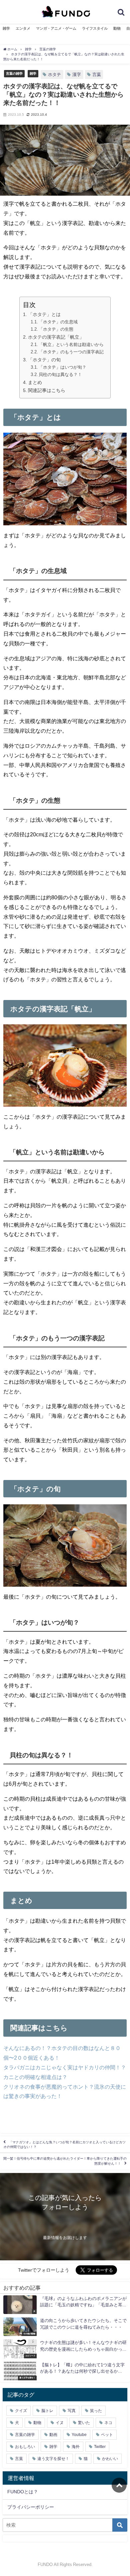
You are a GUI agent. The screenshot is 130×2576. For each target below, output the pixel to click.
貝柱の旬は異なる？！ (60, 374)
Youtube (79, 2435)
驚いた (84, 2423)
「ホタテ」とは (44, 314)
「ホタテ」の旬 (44, 360)
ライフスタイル (95, 28)
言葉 (97, 74)
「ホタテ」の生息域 (58, 322)
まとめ (35, 382)
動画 (53, 2435)
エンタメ (23, 28)
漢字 (77, 74)
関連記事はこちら (47, 390)
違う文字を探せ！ (53, 2459)
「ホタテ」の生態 (56, 329)
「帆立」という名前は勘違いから (71, 344)
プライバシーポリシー (31, 2507)
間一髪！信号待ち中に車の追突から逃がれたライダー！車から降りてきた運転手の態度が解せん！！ (65, 2161)
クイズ (21, 2411)
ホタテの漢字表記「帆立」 (56, 337)
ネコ (108, 2423)
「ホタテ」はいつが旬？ (62, 367)
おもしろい (25, 2447)
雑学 (6, 28)
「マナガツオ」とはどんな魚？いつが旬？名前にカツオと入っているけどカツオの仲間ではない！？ (64, 2144)
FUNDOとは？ (23, 2492)
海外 (76, 2447)
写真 (72, 2411)
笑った (96, 2411)
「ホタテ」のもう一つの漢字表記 (71, 352)
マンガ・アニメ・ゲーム (56, 28)
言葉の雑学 (14, 73)
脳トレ (47, 2411)
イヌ (60, 2423)
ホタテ (54, 74)
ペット (107, 2435)
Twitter (100, 2447)
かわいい (110, 2459)
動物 (117, 28)
